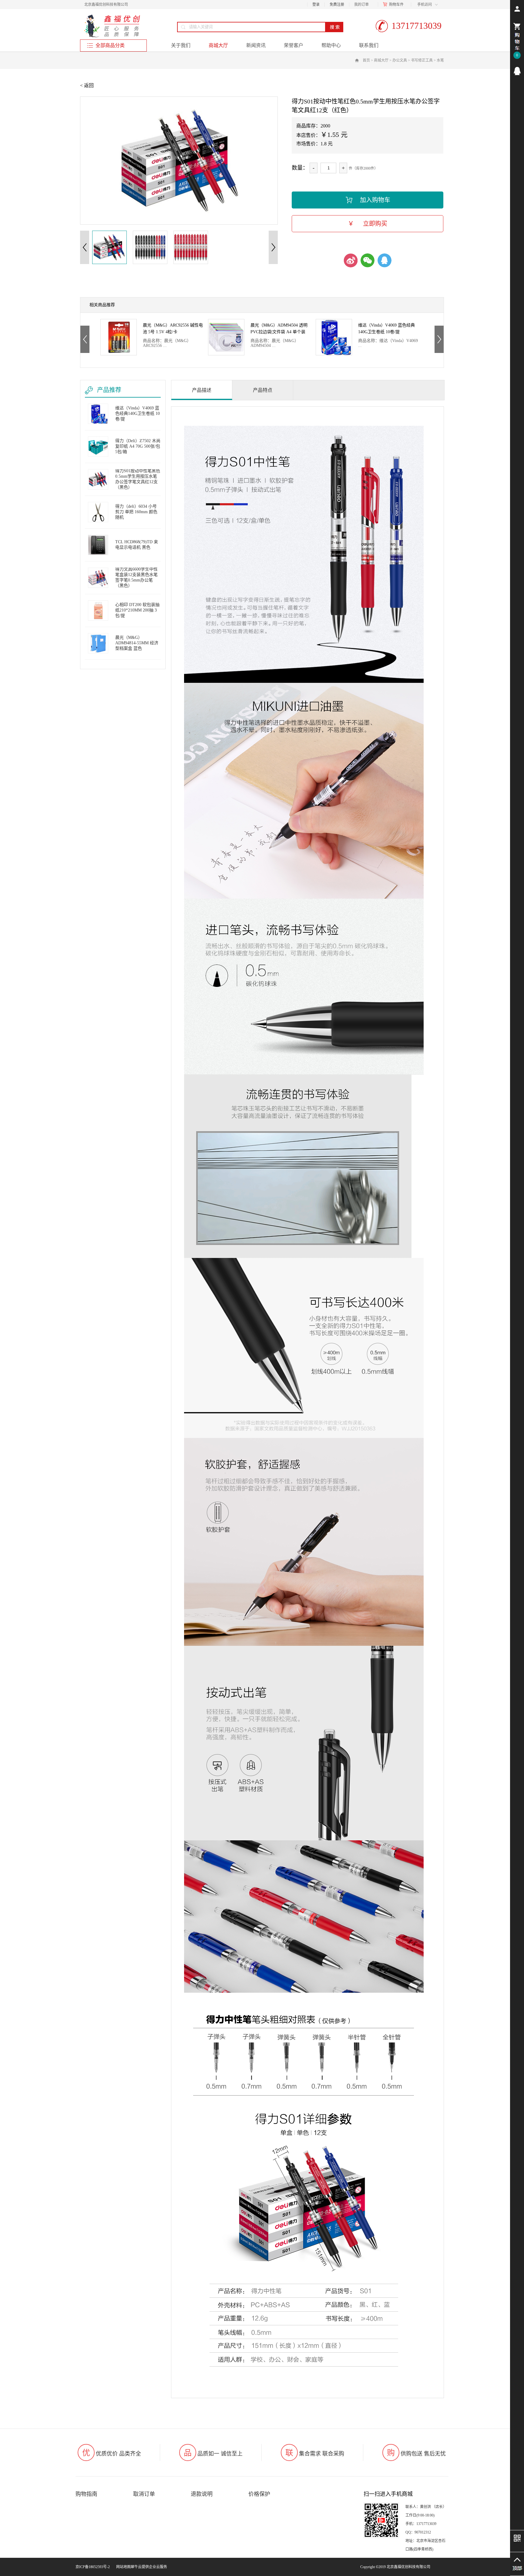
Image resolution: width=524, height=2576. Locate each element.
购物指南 (86, 2494)
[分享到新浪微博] (351, 260)
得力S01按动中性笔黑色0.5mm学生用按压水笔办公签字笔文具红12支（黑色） (389, 329)
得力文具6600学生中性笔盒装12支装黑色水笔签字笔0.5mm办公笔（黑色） (136, 577)
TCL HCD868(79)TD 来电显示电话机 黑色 (137, 545)
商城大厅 (381, 60)
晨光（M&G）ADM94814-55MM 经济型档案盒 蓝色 (137, 643)
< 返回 (87, 85)
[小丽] (517, 71)
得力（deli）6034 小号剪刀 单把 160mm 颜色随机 (136, 512)
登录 (316, 5)
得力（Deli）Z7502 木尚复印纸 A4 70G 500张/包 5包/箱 (279, 329)
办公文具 (400, 60)
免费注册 (337, 5)
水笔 (440, 60)
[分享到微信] (368, 260)
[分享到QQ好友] (385, 260)
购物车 (395, 5)
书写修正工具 (422, 60)
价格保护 (259, 2494)
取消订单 (144, 2494)
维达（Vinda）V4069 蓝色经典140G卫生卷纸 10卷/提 (171, 329)
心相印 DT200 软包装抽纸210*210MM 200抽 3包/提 (137, 610)
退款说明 (202, 2494)
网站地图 (123, 2567)
